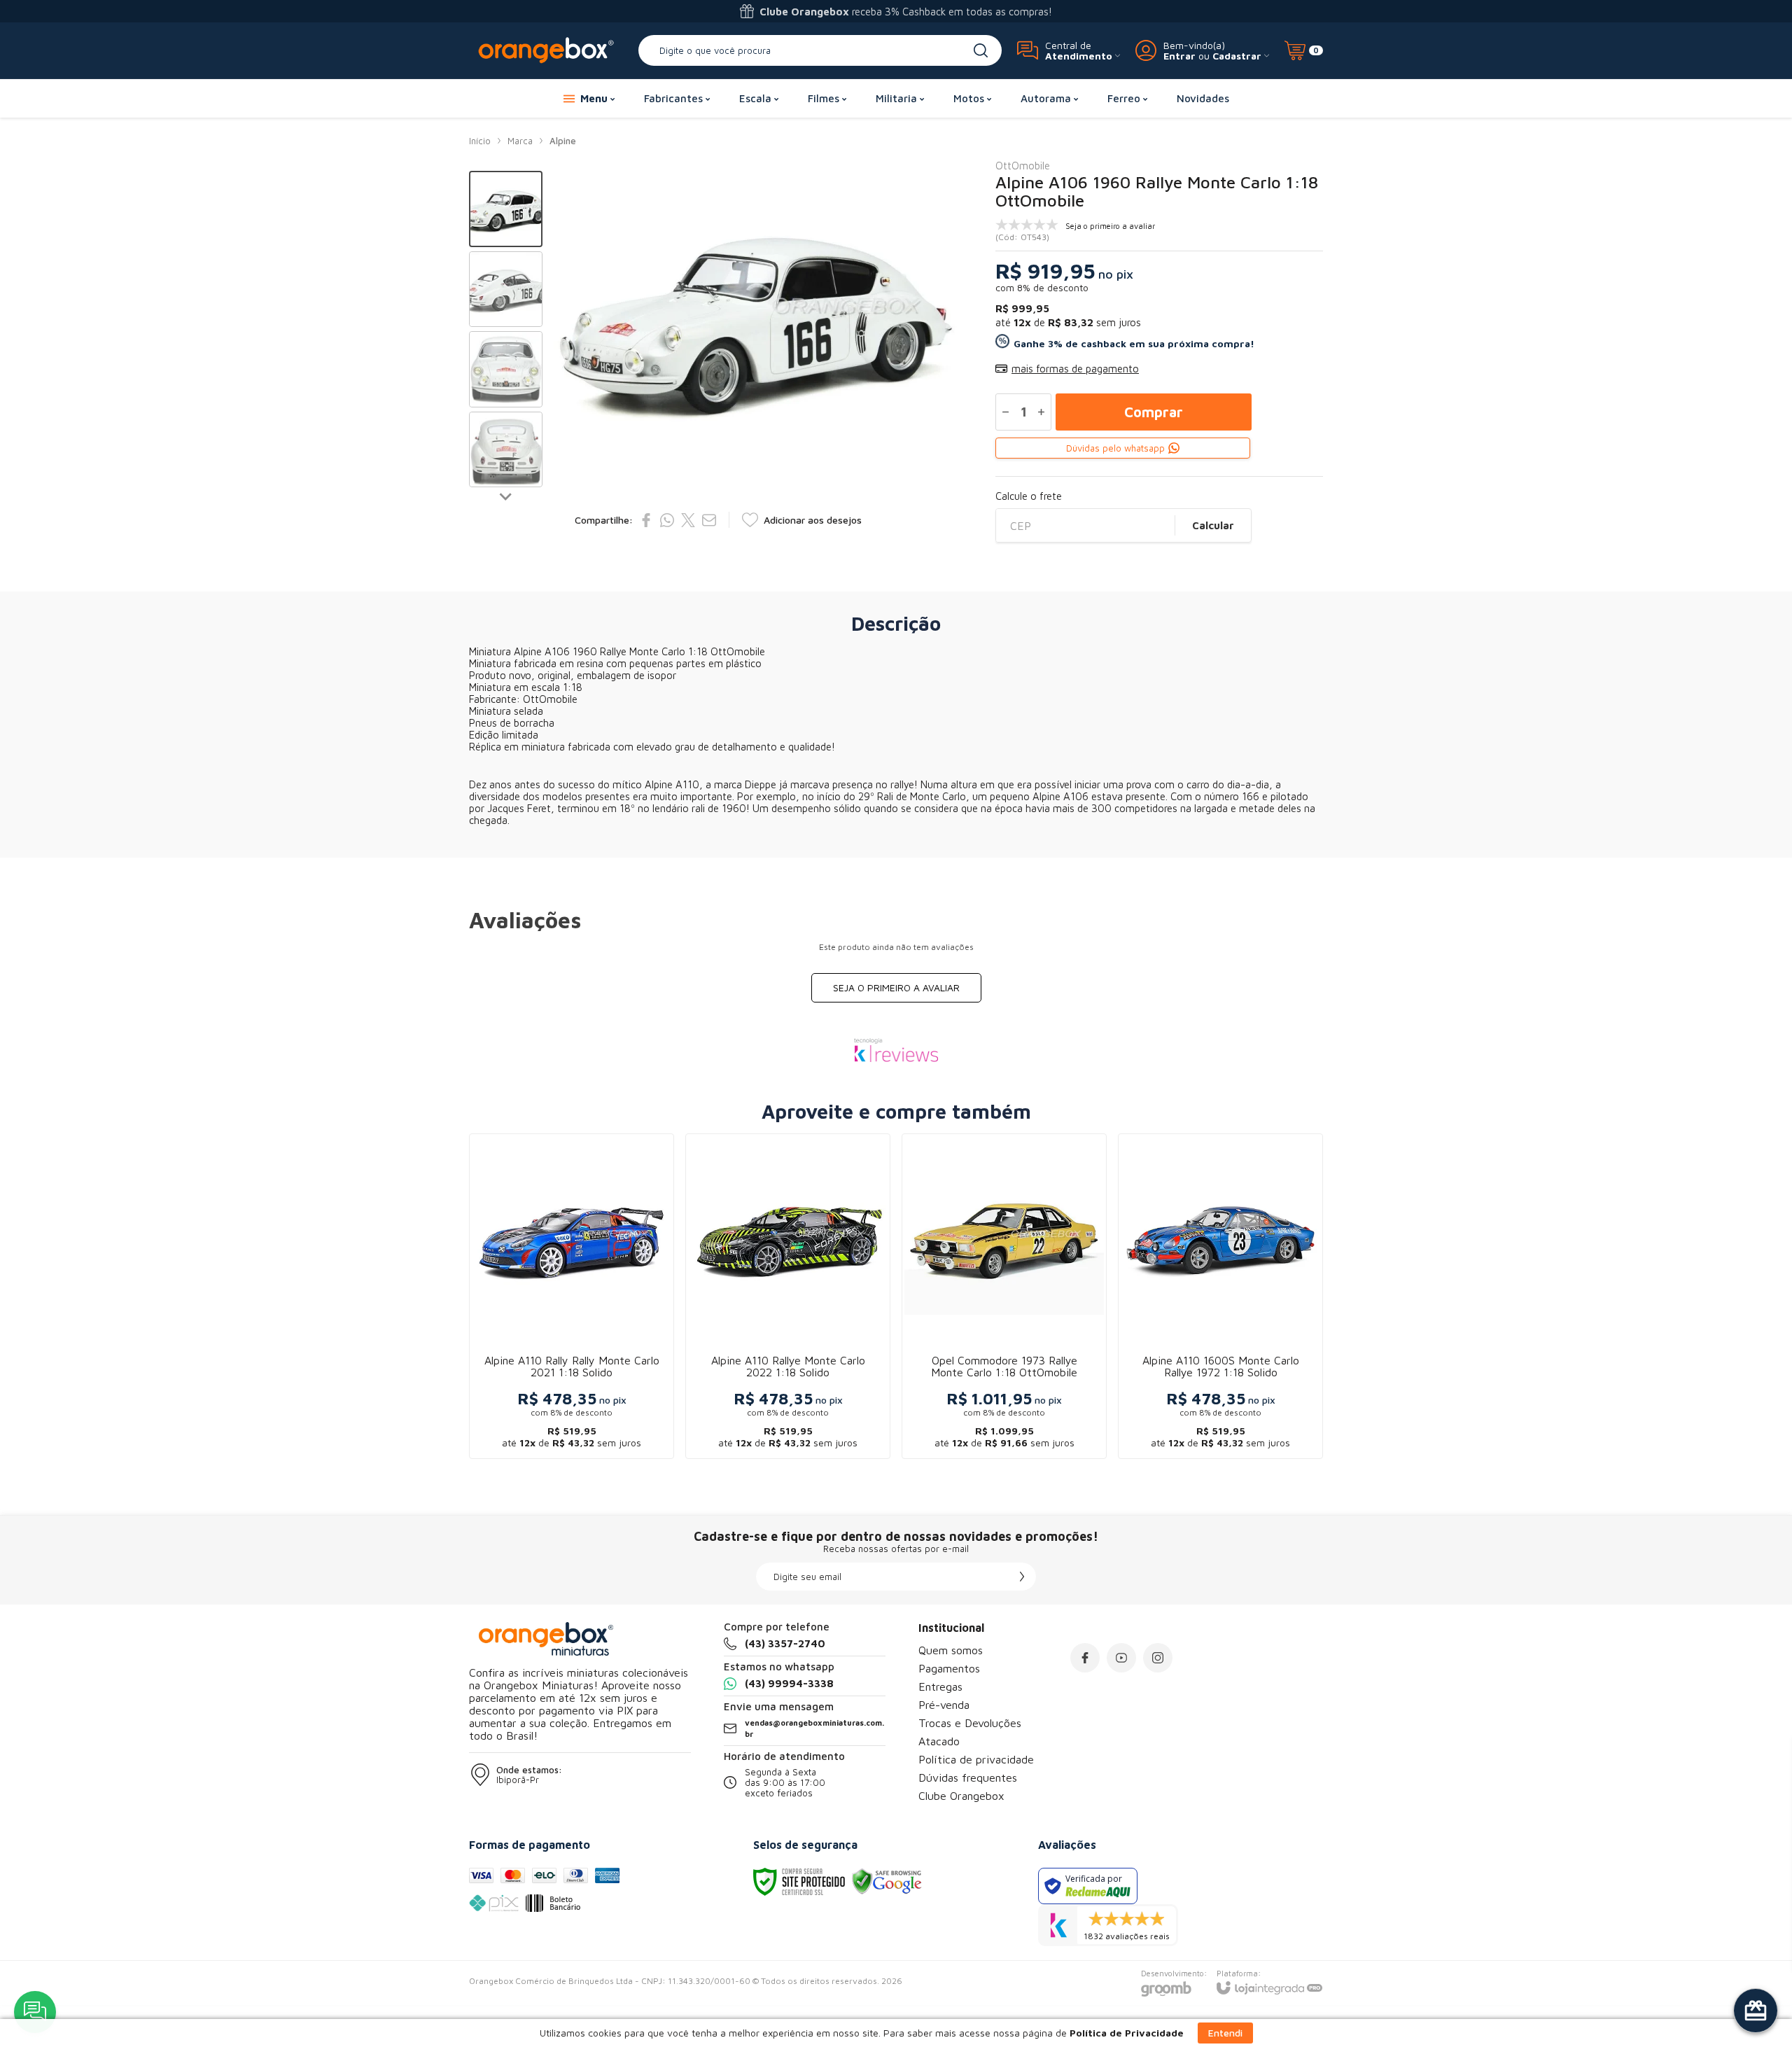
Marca (520, 141)
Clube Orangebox (961, 1796)
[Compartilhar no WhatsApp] (667, 520)
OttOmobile (1023, 166)
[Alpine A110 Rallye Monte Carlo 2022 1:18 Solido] (788, 1296)
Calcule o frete (1029, 496)
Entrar (1179, 56)
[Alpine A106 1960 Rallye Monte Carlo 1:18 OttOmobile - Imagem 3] (506, 369)
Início (480, 141)
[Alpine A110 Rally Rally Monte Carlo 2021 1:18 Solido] (572, 1296)
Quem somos (951, 1650)
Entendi (1225, 2033)
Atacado (939, 1741)
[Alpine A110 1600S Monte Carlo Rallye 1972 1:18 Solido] (1220, 1296)
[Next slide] (506, 496)
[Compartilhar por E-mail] (709, 520)
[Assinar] (1022, 1577)
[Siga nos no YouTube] (1121, 1658)
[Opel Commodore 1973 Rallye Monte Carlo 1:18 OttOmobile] (1004, 1296)
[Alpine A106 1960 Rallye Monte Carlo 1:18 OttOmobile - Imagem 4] (506, 450)
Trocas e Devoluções (970, 1723)
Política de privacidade (976, 1759)
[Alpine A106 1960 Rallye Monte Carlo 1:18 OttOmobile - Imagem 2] (506, 289)
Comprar (1154, 412)
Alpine (563, 141)
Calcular (1213, 525)
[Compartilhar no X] (688, 520)
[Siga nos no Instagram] (1158, 1658)
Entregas (940, 1686)
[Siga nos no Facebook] (1085, 1658)
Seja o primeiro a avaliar (896, 987)
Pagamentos (949, 1668)
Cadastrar (1237, 56)
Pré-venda (944, 1705)
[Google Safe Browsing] (887, 1881)
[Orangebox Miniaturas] (546, 50)
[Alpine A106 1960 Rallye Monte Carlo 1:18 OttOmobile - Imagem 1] (506, 209)
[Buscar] (981, 50)
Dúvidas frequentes (968, 1777)
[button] (506, 209)
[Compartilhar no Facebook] (646, 520)
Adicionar (599, 1346)
